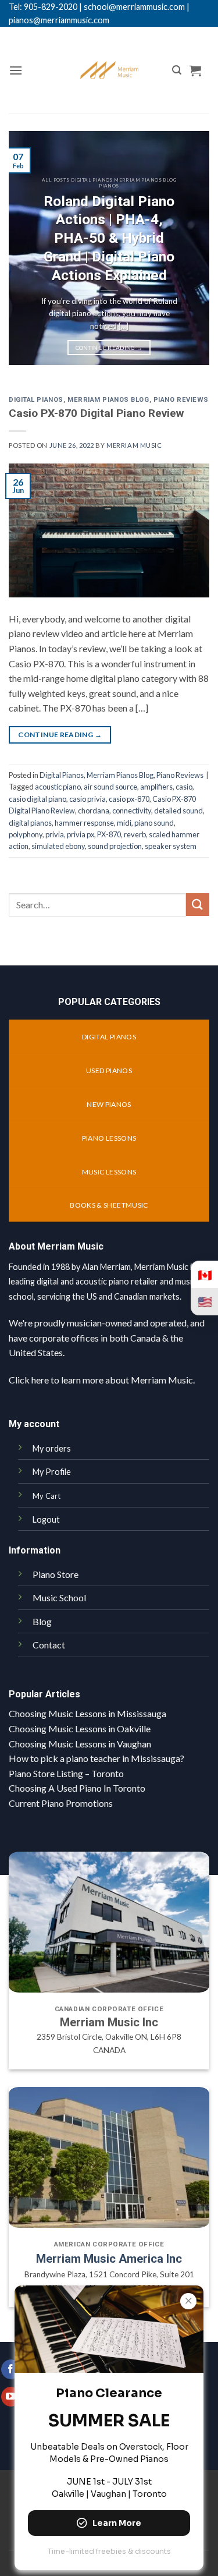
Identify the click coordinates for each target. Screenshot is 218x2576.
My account (34, 1424)
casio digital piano (37, 799)
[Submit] (198, 905)
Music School (59, 1597)
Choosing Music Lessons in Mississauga (87, 1713)
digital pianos (30, 823)
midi (124, 823)
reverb (135, 834)
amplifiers (156, 787)
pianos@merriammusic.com (59, 20)
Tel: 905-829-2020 (43, 7)
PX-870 (109, 834)
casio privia (87, 799)
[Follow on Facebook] (11, 2369)
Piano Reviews (181, 400)
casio (184, 787)
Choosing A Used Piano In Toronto (77, 1788)
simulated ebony (58, 846)
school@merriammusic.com (134, 7)
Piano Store (56, 1574)
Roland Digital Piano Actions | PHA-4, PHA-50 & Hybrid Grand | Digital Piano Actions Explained (109, 238)
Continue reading (109, 348)
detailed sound (178, 811)
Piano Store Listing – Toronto (66, 1773)
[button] (16, 70)
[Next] (191, 248)
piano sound (154, 823)
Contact (49, 1645)
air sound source (110, 787)
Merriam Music (134, 445)
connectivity (132, 811)
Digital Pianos (36, 400)
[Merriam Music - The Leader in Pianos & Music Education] (109, 70)
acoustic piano (58, 787)
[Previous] (27, 248)
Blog (42, 1621)
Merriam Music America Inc (109, 2259)
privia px (81, 834)
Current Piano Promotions (61, 1803)
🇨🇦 (205, 1275)
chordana (94, 811)
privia (55, 834)
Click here (29, 1380)
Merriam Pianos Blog (108, 400)
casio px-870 (129, 799)
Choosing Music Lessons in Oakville (80, 1728)
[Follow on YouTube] (11, 2397)
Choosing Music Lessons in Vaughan (80, 1744)
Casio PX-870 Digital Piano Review (96, 413)
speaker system (171, 846)
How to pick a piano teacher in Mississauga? (97, 1758)
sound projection (115, 846)
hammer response (84, 823)
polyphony (26, 834)
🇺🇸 (205, 1301)
